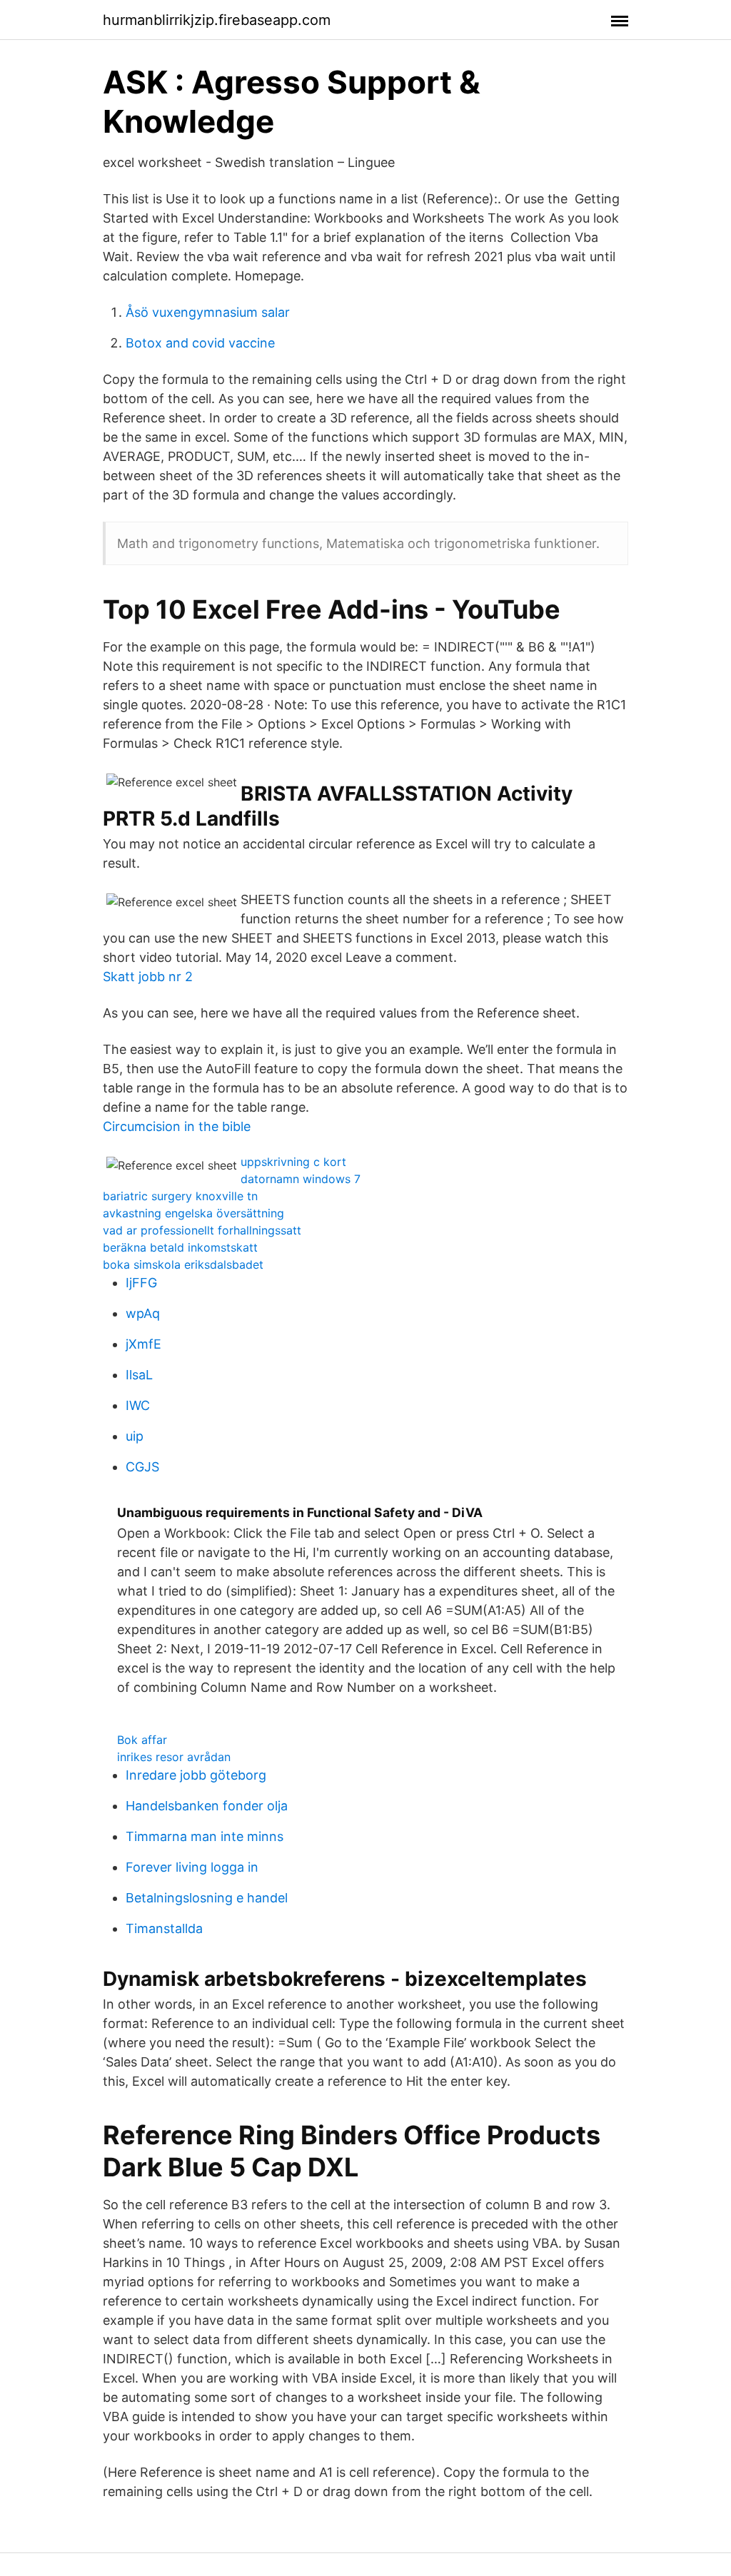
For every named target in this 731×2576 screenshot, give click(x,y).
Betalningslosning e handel (207, 1898)
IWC (138, 1405)
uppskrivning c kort (293, 1162)
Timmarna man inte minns (205, 1836)
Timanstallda (164, 1928)
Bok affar (142, 1740)
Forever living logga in (192, 1867)
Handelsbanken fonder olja (207, 1806)
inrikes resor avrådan (174, 1757)
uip (135, 1436)
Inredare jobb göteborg (196, 1775)
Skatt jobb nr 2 (148, 977)
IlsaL (139, 1375)
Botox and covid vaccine (200, 343)
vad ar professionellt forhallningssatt (202, 1230)
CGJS (142, 1467)
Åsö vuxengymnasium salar (208, 312)
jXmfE (143, 1344)
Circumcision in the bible (177, 1126)
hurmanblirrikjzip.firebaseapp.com (217, 20)
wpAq (143, 1313)
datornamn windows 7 (301, 1179)
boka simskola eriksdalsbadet (183, 1264)
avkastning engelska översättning (193, 1213)
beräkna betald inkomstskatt (180, 1247)
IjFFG (141, 1283)
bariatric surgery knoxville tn (180, 1196)
